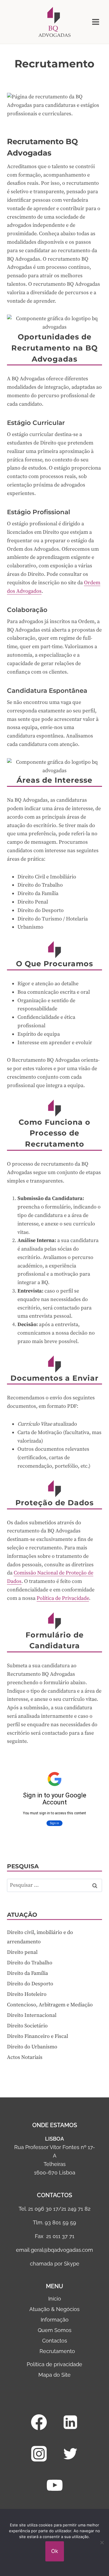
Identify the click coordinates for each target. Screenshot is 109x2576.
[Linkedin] (70, 2422)
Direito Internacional (32, 2015)
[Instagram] (39, 2454)
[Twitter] (70, 2454)
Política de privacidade (54, 2364)
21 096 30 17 (43, 2209)
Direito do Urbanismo (32, 2047)
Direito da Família (27, 1973)
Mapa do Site (54, 2375)
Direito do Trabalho (30, 1963)
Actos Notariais (25, 2057)
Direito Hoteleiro (27, 1994)
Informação (55, 2320)
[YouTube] (55, 2485)
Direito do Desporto (30, 1984)
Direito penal (22, 1952)
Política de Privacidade (63, 1598)
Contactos (55, 2341)
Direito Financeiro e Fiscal (37, 2036)
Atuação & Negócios (54, 2309)
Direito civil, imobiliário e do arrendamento (40, 1937)
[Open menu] (95, 22)
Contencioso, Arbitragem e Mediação (50, 2005)
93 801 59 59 (60, 2222)
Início (55, 2299)
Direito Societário (27, 2026)
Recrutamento (57, 2351)
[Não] (102, 2542)
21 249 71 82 (76, 2209)
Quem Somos (55, 2330)
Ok (55, 2551)
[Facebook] (39, 2422)
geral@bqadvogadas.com (62, 2250)
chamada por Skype (55, 2264)
